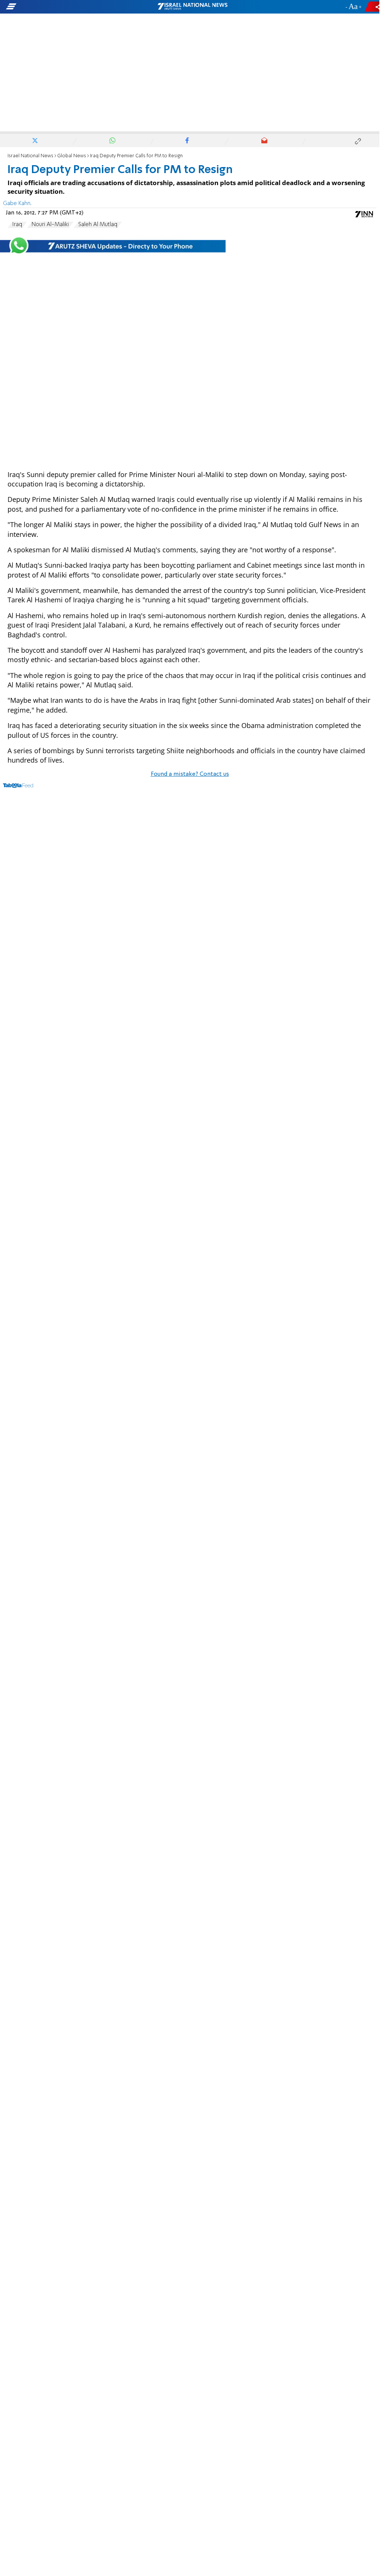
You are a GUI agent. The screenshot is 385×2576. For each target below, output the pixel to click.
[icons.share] (373, 7)
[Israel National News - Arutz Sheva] (192, 7)
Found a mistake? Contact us (190, 774)
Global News (72, 156)
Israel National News (30, 156)
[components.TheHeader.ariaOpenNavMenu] (60, 7)
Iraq (17, 225)
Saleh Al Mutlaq (98, 225)
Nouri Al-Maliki (50, 225)
